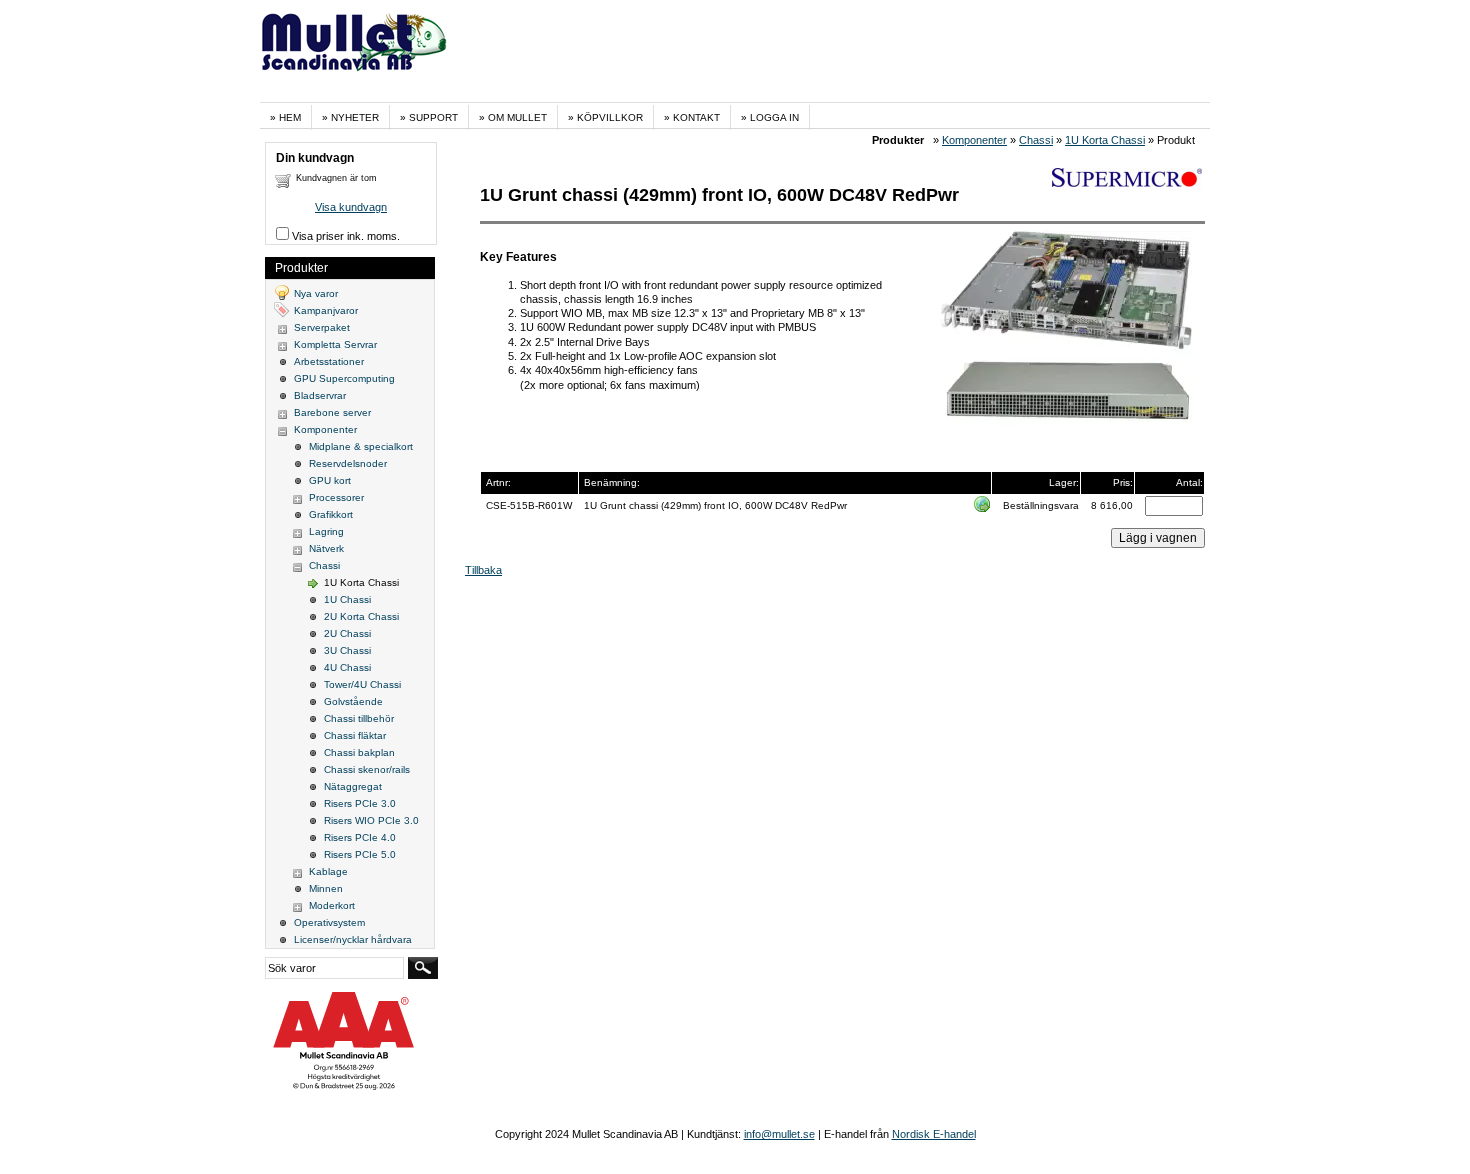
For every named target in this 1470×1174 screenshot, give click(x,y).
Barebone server (332, 412)
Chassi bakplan (359, 752)
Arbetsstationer (329, 361)
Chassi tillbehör (359, 718)
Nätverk (326, 548)
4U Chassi (347, 667)
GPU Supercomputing (344, 378)
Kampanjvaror (326, 310)
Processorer (336, 497)
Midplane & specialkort (361, 446)
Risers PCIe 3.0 (360, 803)
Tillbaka (483, 570)
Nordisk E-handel (934, 1134)
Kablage (328, 871)
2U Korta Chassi (361, 616)
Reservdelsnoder (348, 463)
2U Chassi (347, 633)
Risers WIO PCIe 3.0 (371, 820)
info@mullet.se (779, 1134)
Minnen (326, 888)
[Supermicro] (1127, 183)
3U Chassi (347, 650)
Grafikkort (331, 514)
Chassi (1036, 140)
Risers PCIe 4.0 (360, 837)
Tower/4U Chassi (362, 684)
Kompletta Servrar (335, 344)
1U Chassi (347, 599)
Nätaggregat (353, 786)
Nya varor (316, 293)
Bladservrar (320, 395)
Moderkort (332, 905)
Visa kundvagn (351, 207)
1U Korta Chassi (1105, 140)
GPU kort (330, 480)
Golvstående (353, 701)
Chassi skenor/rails (367, 769)
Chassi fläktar (355, 735)
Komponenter (974, 140)
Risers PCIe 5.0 (360, 854)
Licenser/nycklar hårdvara (353, 939)
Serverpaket (322, 327)
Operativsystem (329, 922)
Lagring (326, 531)
